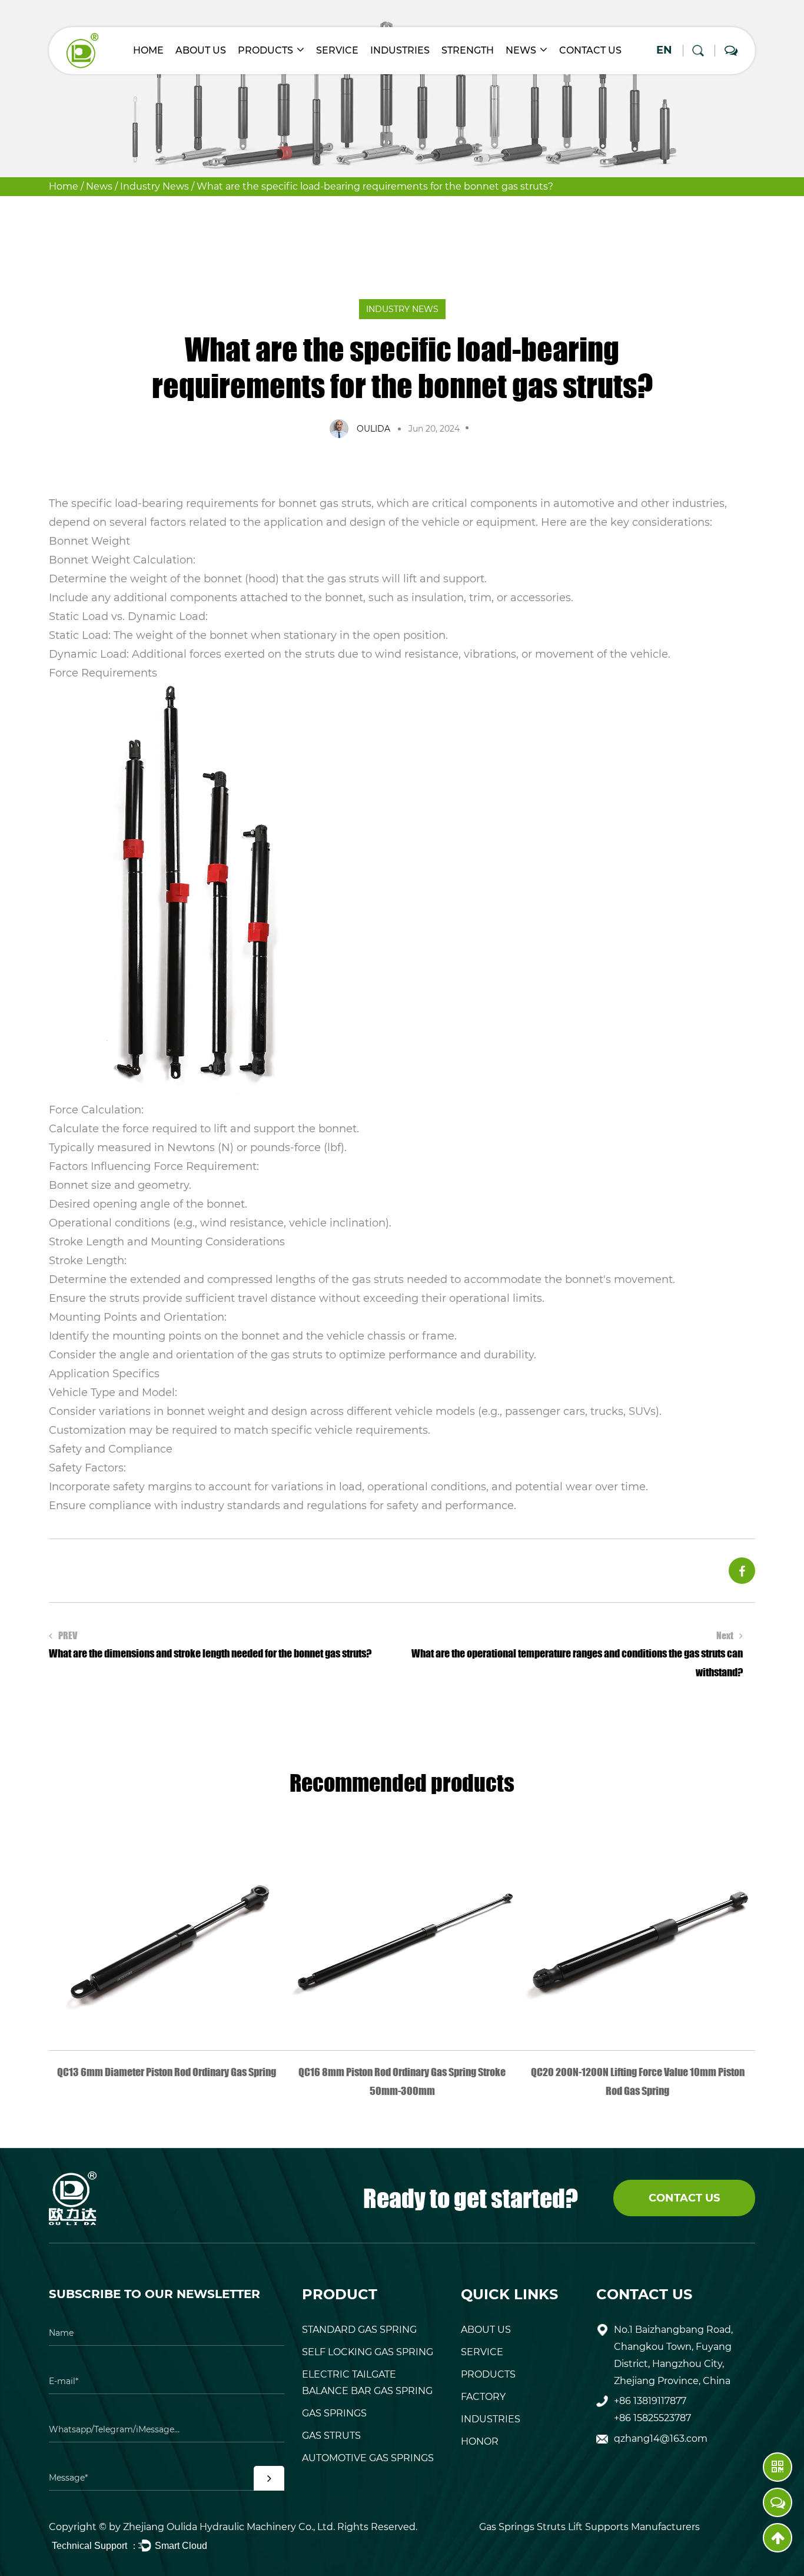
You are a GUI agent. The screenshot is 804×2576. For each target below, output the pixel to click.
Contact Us (590, 50)
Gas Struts (331, 2436)
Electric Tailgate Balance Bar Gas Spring (367, 2383)
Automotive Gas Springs (368, 2458)
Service (337, 50)
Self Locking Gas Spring (368, 2352)
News (521, 50)
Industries (400, 50)
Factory (483, 2397)
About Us (201, 50)
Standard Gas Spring (359, 2330)
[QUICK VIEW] (167, 1933)
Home (148, 50)
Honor (480, 2441)
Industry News (155, 186)
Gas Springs (334, 2413)
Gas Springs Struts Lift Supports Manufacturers (589, 2527)
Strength (468, 50)
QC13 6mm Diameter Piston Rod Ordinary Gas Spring (167, 2072)
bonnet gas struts (325, 503)
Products (265, 50)
